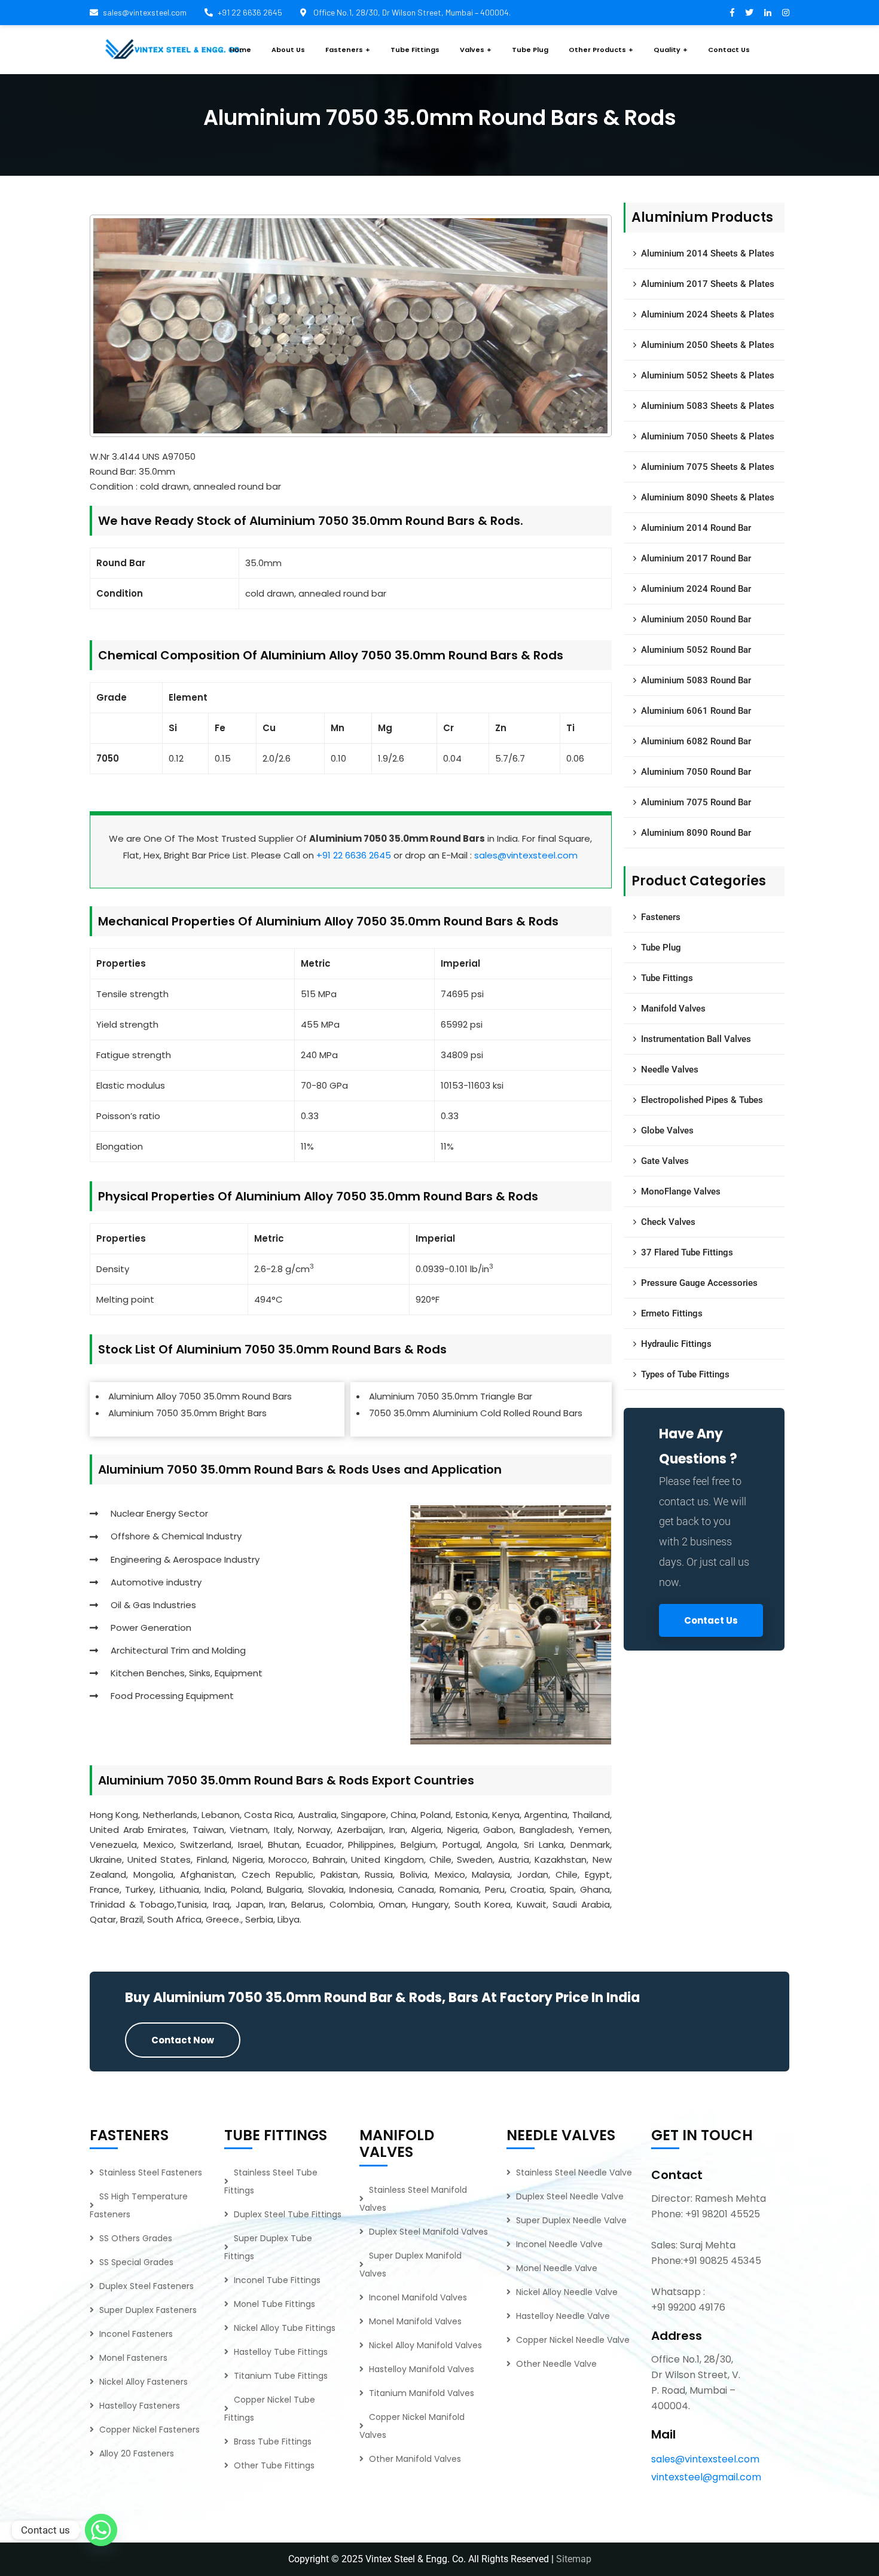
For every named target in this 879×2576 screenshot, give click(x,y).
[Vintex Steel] (173, 50)
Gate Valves (665, 1161)
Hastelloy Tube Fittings (281, 2352)
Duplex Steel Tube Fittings (288, 2214)
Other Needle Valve (556, 2364)
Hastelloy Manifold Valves (422, 2369)
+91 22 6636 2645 (250, 12)
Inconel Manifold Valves (418, 2297)
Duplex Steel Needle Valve (570, 2196)
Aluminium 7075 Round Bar (696, 802)
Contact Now (183, 2040)
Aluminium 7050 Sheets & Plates (708, 436)
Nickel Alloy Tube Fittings (285, 2328)
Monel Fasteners (133, 2358)
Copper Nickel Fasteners (149, 2430)
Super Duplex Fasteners (148, 2310)
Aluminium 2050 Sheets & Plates (708, 345)
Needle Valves (670, 1069)
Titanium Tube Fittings (281, 2376)
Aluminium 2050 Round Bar (696, 619)
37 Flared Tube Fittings (687, 1252)
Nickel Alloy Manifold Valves (425, 2345)
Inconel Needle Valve (559, 2244)
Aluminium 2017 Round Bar (696, 558)
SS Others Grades (136, 2238)
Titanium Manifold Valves (422, 2393)
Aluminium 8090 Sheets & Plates (708, 497)
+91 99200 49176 (688, 2307)
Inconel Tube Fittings (277, 2280)
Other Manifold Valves (415, 2459)
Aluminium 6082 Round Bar (696, 741)
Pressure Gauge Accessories (699, 1283)
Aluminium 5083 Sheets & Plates (708, 406)
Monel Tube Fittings (274, 2304)
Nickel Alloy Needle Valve (567, 2292)
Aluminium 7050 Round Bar (696, 772)
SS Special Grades (136, 2262)
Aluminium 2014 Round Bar (696, 528)
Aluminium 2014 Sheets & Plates (708, 253)
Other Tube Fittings (274, 2465)
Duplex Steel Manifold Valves (428, 2232)
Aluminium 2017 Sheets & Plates (708, 284)
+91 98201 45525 (723, 2214)
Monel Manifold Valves (415, 2321)
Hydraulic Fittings (676, 1344)
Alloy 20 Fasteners (137, 2453)
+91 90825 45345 (722, 2261)
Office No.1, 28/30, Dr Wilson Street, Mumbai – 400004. (411, 12)
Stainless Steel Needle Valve (574, 2172)
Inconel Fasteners (136, 2334)
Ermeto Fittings (672, 1313)
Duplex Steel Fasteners (146, 2286)
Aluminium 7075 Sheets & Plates (708, 467)
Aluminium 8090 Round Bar (696, 833)
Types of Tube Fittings (685, 1374)
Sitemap (574, 2559)
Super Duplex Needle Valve (571, 2220)
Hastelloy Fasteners (140, 2406)
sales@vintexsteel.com (145, 12)
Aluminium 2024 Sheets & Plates (708, 314)
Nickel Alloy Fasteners (144, 2382)
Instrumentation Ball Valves (696, 1039)
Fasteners (661, 917)
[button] (424, 1625)
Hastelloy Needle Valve (563, 2316)
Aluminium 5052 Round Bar (696, 650)
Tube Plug (661, 948)
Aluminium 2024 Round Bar (696, 589)
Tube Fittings (667, 978)
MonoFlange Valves (681, 1191)
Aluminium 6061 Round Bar (696, 711)
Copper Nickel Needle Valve (573, 2340)
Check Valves (668, 1222)
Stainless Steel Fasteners (151, 2172)
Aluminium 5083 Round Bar (696, 680)
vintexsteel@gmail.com (706, 2477)
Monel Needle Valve (557, 2268)
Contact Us (711, 1620)
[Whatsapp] (101, 2530)
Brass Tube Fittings (273, 2441)
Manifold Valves (673, 1009)
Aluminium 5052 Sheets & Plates (708, 375)
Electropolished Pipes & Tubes (702, 1100)
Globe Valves (667, 1130)
